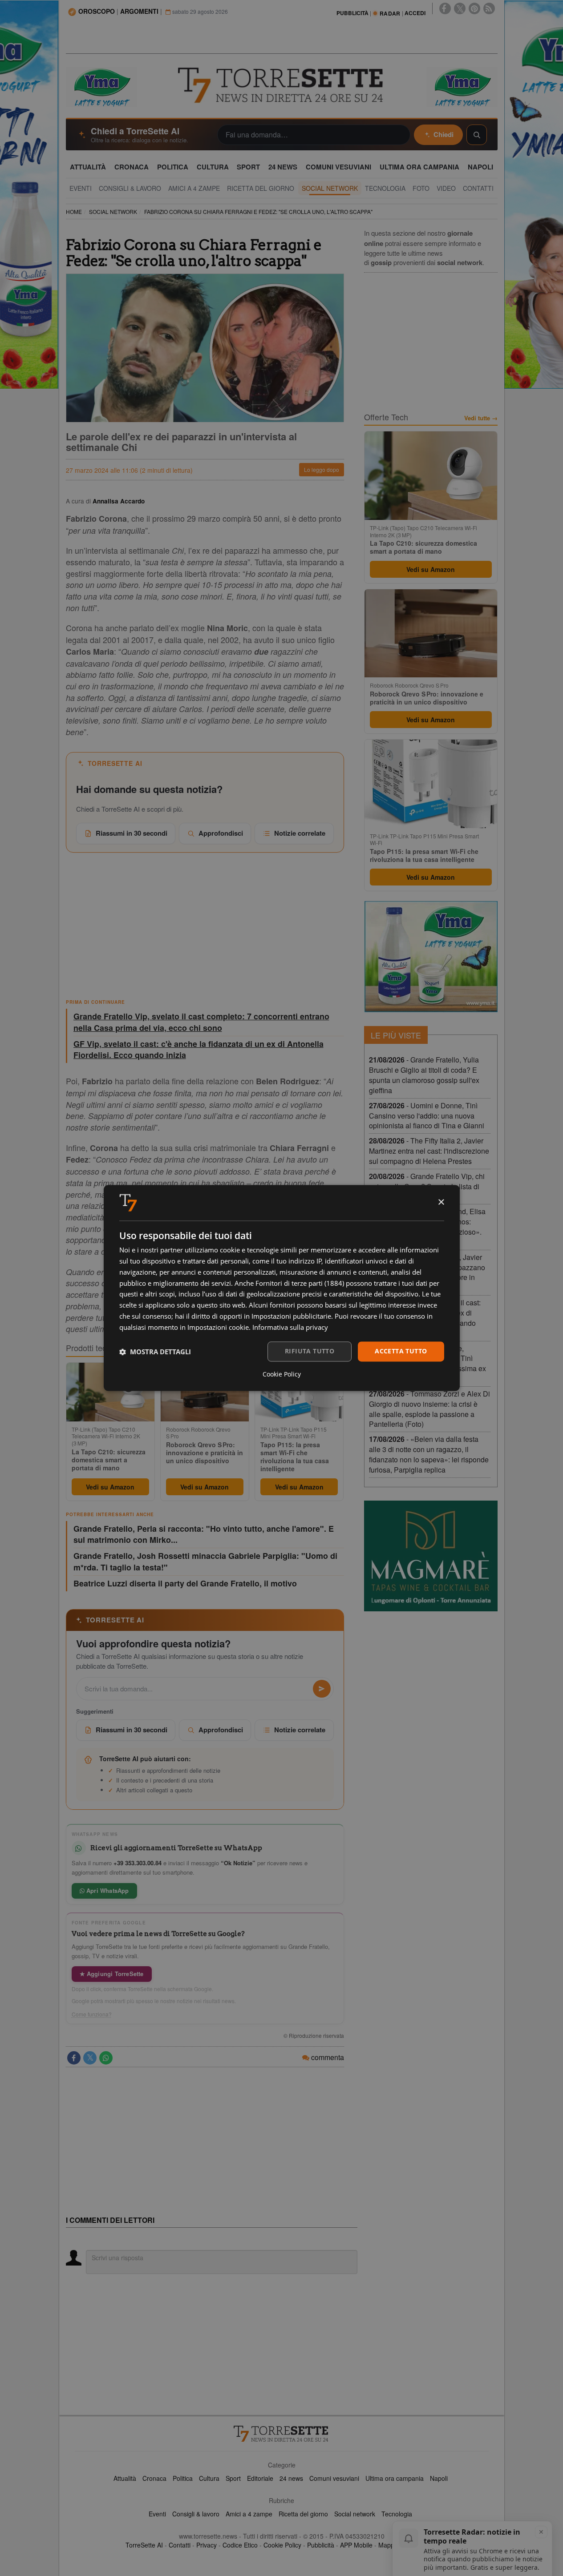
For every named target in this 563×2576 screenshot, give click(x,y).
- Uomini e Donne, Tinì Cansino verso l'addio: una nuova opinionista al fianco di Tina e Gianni (427, 1116)
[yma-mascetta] (101, 86)
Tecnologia (397, 2514)
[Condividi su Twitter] (90, 2058)
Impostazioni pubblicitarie (291, 1316)
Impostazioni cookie (218, 1327)
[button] (155, 1352)
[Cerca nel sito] (477, 135)
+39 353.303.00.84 (138, 1863)
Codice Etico (240, 2545)
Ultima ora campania (395, 2478)
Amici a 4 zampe (249, 2514)
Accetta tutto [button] (401, 1351)
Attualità (125, 2478)
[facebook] (445, 8)
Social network (355, 2514)
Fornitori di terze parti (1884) (300, 1283)
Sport (233, 2478)
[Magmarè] (431, 1556)
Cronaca (154, 2478)
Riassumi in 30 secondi (132, 833)
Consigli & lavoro (196, 2514)
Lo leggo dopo (322, 469)
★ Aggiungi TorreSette (112, 1974)
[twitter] (460, 8)
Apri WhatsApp (107, 1890)
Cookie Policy (282, 2545)
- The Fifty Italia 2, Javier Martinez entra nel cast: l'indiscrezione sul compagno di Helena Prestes (429, 1151)
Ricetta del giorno (303, 2514)
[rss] (489, 8)
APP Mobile (356, 2545)
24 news (291, 2478)
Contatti (180, 2545)
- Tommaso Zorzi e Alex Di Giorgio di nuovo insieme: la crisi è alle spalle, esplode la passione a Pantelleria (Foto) (429, 1409)
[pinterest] (474, 8)
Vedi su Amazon (110, 1487)
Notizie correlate (300, 833)
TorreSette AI (144, 2545)
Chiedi (444, 134)
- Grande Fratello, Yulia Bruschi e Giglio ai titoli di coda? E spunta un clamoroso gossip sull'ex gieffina (424, 1075)
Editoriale (260, 2478)
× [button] (441, 1202)
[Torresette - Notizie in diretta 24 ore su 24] (282, 2434)
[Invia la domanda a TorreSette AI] (322, 1689)
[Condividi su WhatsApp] (106, 2058)
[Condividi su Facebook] (74, 2058)
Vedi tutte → (481, 418)
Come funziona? (92, 2014)
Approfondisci (221, 833)
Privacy (207, 2545)
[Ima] (431, 957)
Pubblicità (321, 2545)
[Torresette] (282, 85)
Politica (183, 2478)
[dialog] (282, 1288)
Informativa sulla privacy (290, 1327)
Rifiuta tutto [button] (310, 1351)
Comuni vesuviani (334, 2478)
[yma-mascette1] (462, 86)
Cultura (209, 2478)
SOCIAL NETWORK (113, 211)
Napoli (439, 2478)
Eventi (157, 2514)
